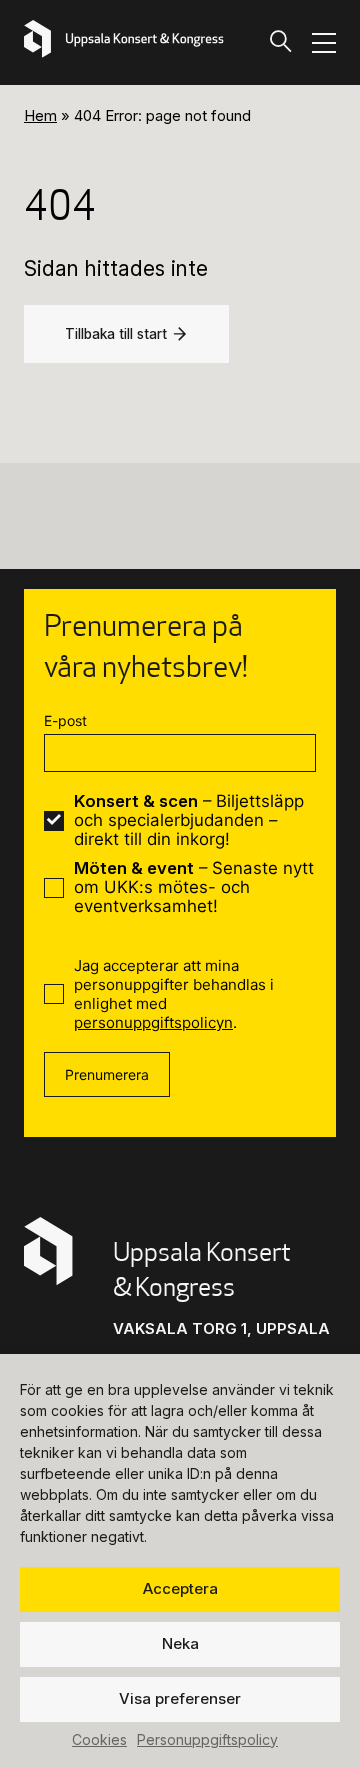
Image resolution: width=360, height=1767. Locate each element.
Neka (180, 1643)
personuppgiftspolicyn (153, 1022)
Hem (40, 115)
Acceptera (180, 1588)
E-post (65, 720)
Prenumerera (107, 1074)
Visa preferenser (180, 1698)
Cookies (99, 1739)
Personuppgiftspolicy (207, 1739)
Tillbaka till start (116, 334)
